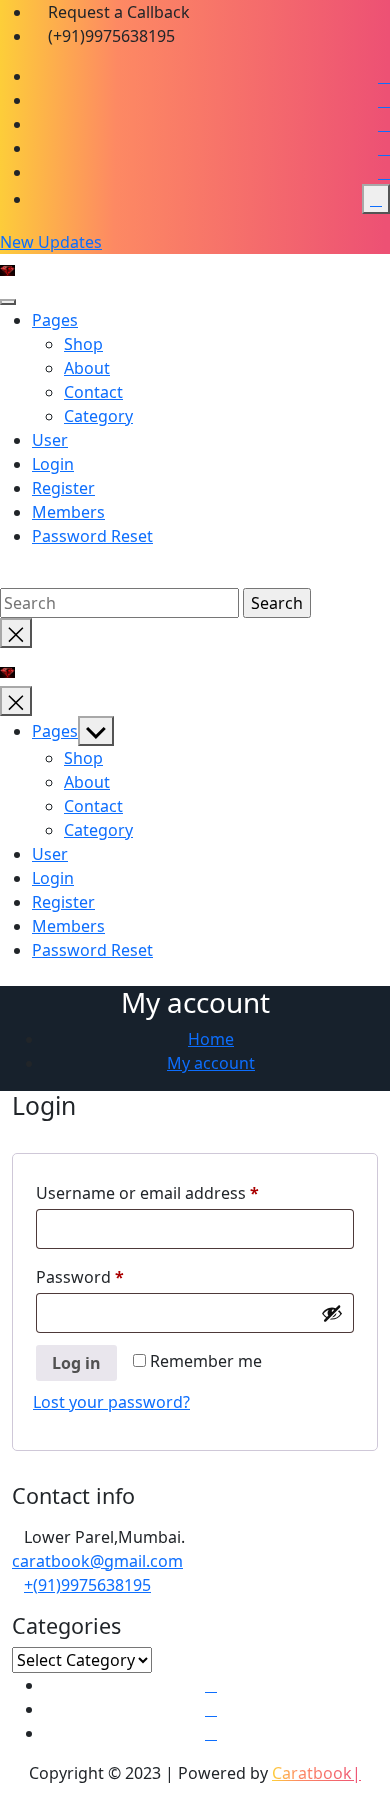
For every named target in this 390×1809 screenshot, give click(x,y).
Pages (55, 320)
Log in (76, 1363)
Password (114, 1276)
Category (98, 416)
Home (211, 1039)
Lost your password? (111, 1402)
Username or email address (181, 1192)
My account (211, 1063)
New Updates (51, 242)
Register (63, 488)
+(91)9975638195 (87, 1585)
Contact (93, 392)
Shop (83, 344)
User (50, 440)
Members (68, 512)
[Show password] (332, 1313)
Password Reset (92, 536)
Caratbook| (316, 1773)
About (87, 368)
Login (53, 464)
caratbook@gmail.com (97, 1561)
